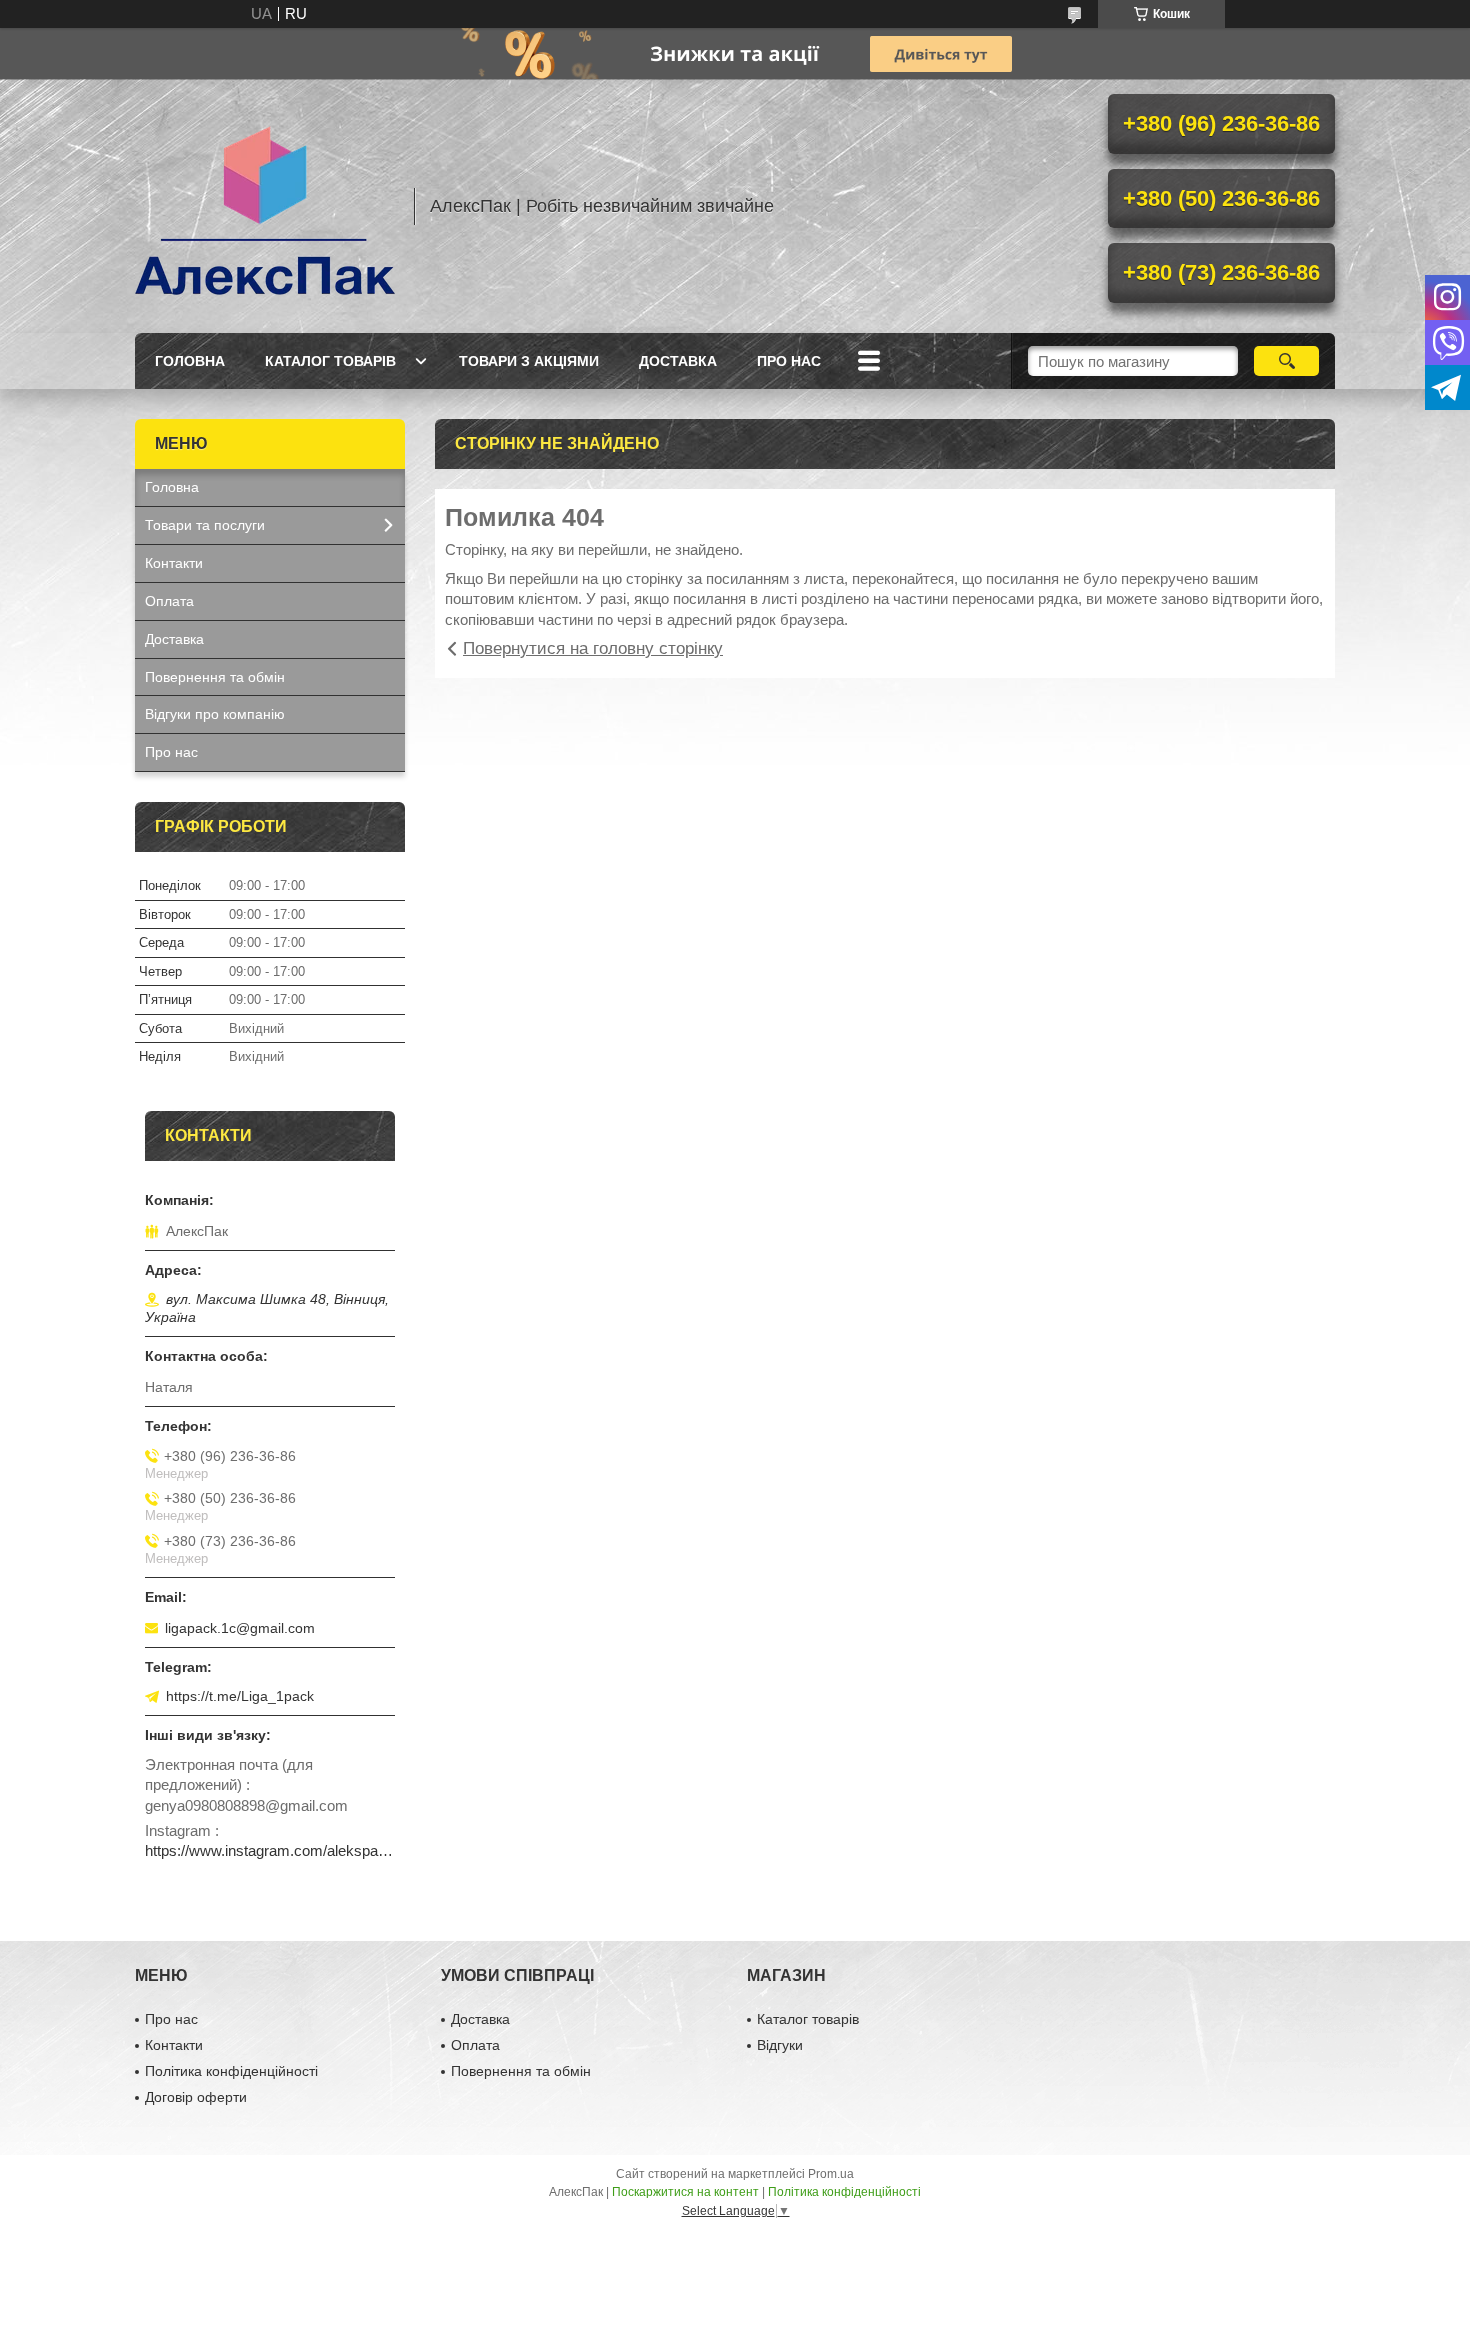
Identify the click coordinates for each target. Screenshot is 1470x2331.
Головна (190, 361)
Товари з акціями (529, 361)
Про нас (789, 361)
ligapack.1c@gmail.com (240, 1628)
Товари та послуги (205, 525)
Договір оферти (196, 2097)
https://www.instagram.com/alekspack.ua (270, 1850)
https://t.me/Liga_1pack (240, 1696)
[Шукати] (1286, 361)
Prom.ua (831, 2174)
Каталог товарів (330, 361)
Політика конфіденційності (231, 2071)
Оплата (169, 601)
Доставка (678, 361)
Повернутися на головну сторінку (593, 648)
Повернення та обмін (215, 677)
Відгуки (780, 2045)
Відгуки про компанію (215, 714)
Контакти (174, 563)
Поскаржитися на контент (685, 2192)
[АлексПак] (265, 206)
